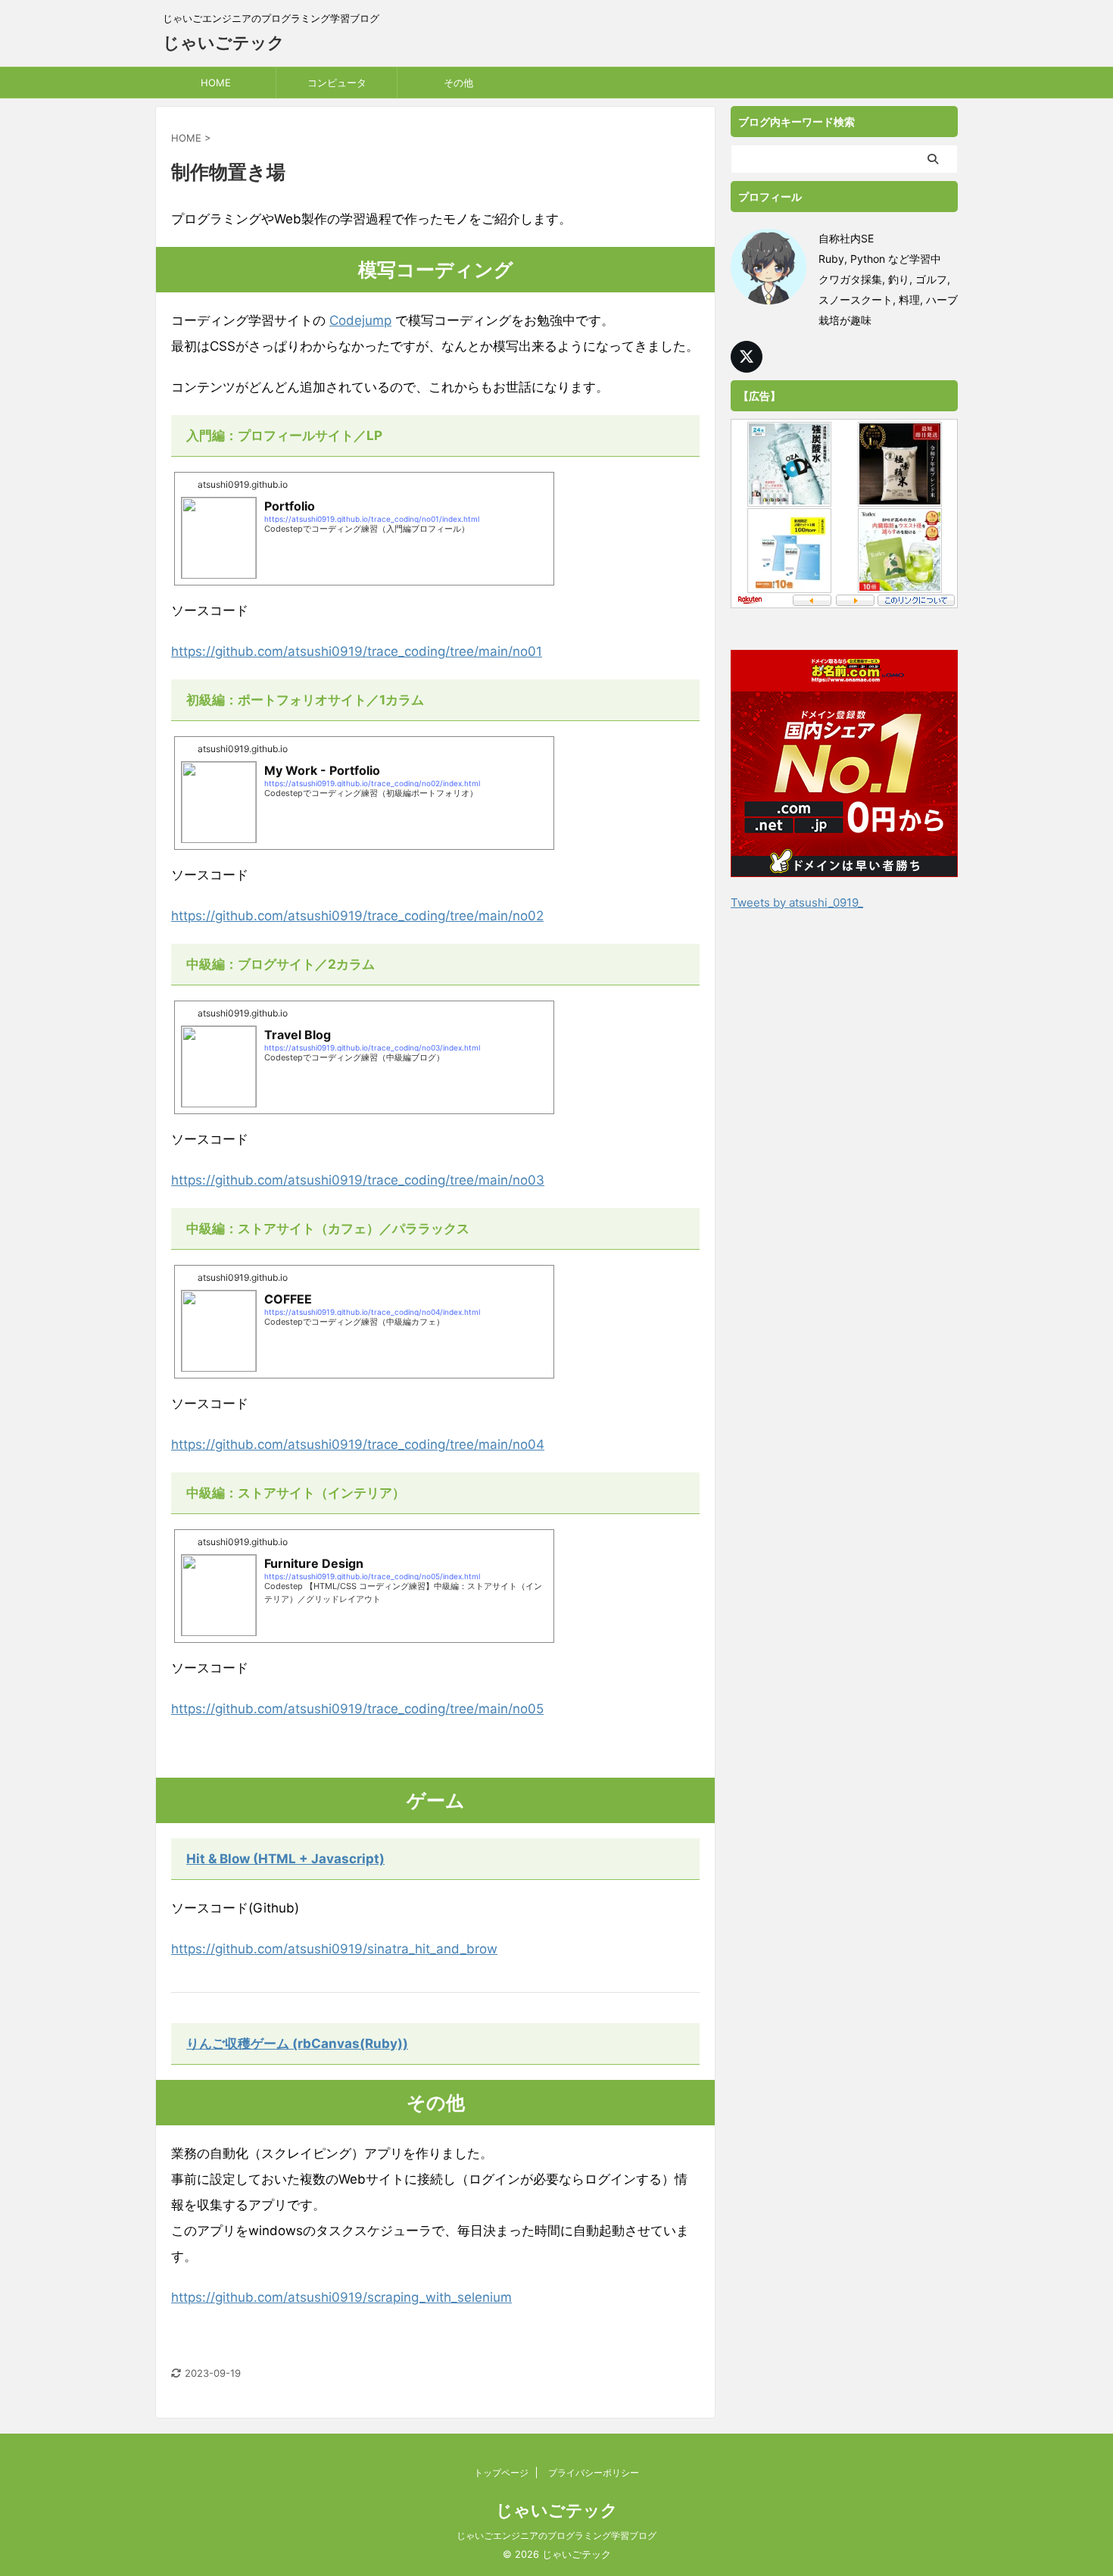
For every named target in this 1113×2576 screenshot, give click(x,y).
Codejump (360, 320)
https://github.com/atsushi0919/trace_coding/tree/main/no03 (358, 1180)
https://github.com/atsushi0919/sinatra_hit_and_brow (334, 1949)
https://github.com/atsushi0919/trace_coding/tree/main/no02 (357, 916)
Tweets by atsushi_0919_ (797, 902)
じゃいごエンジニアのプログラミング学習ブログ (556, 2535)
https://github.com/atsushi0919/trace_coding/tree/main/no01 (357, 651)
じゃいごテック (224, 42)
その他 (458, 83)
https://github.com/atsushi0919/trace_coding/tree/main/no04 (358, 1444)
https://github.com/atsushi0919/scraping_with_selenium (341, 2297)
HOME (216, 83)
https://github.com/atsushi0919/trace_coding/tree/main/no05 (357, 1709)
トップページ (501, 2473)
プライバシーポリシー (594, 2473)
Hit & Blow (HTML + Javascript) (285, 1859)
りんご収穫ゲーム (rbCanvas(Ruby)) (297, 2044)
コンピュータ (337, 83)
